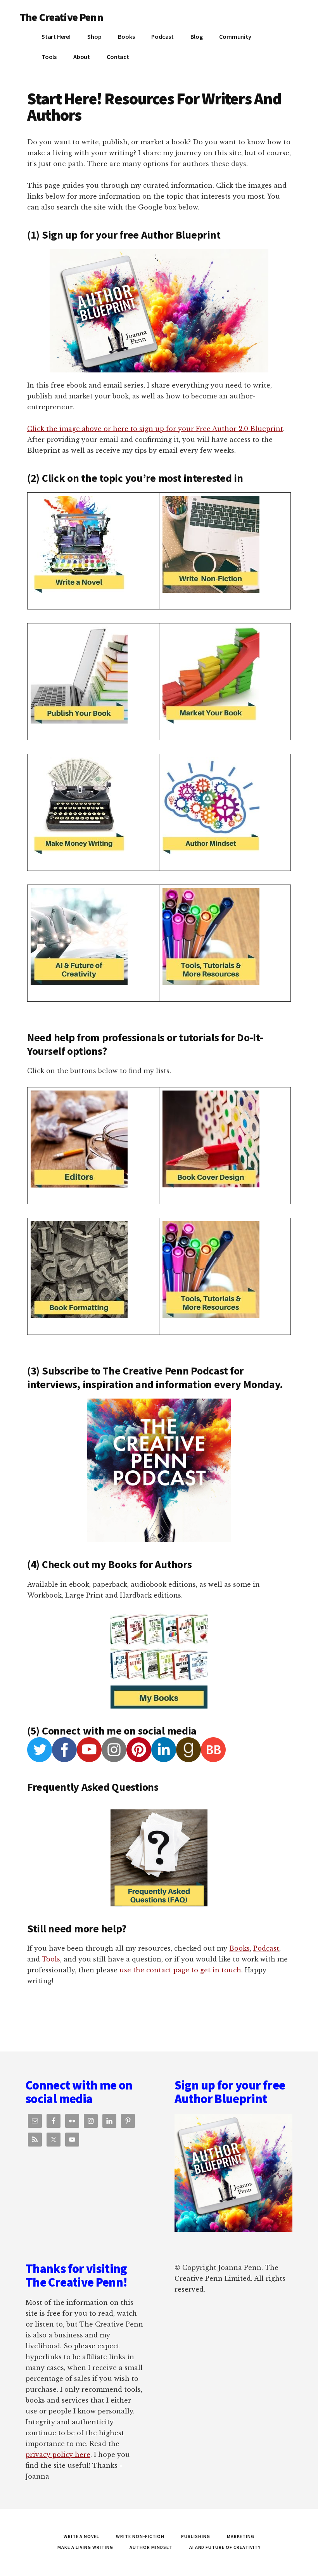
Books (239, 1948)
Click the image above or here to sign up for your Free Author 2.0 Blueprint (155, 429)
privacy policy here (58, 2455)
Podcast (266, 1948)
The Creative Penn (61, 17)
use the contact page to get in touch (180, 1970)
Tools (51, 1959)
